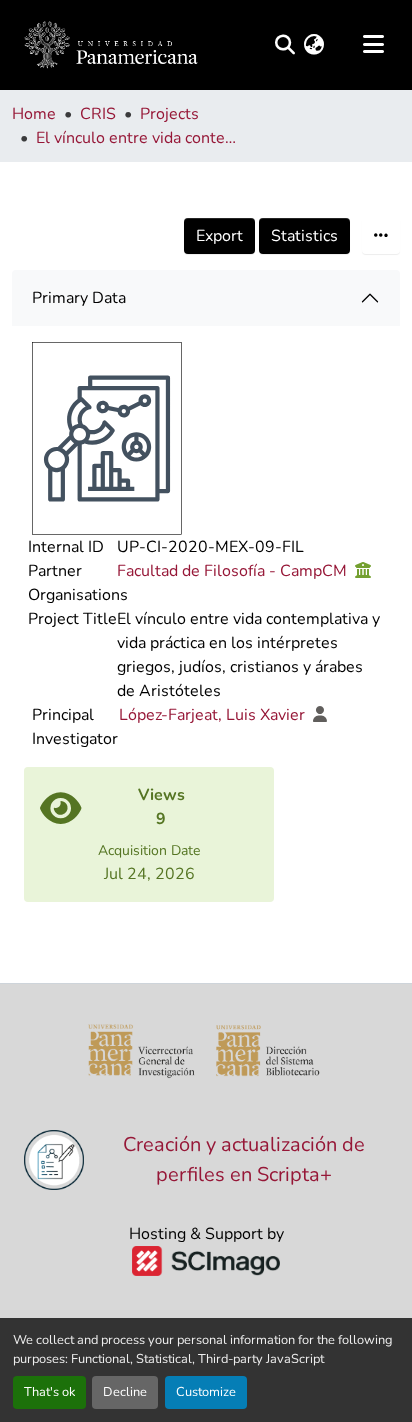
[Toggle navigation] (373, 45)
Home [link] (34, 114)
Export (219, 236)
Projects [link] (169, 114)
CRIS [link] (98, 114)
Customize (206, 1392)
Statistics (304, 236)
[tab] (206, 298)
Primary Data (79, 298)
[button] (111, 45)
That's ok (49, 1392)
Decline (125, 1392)
